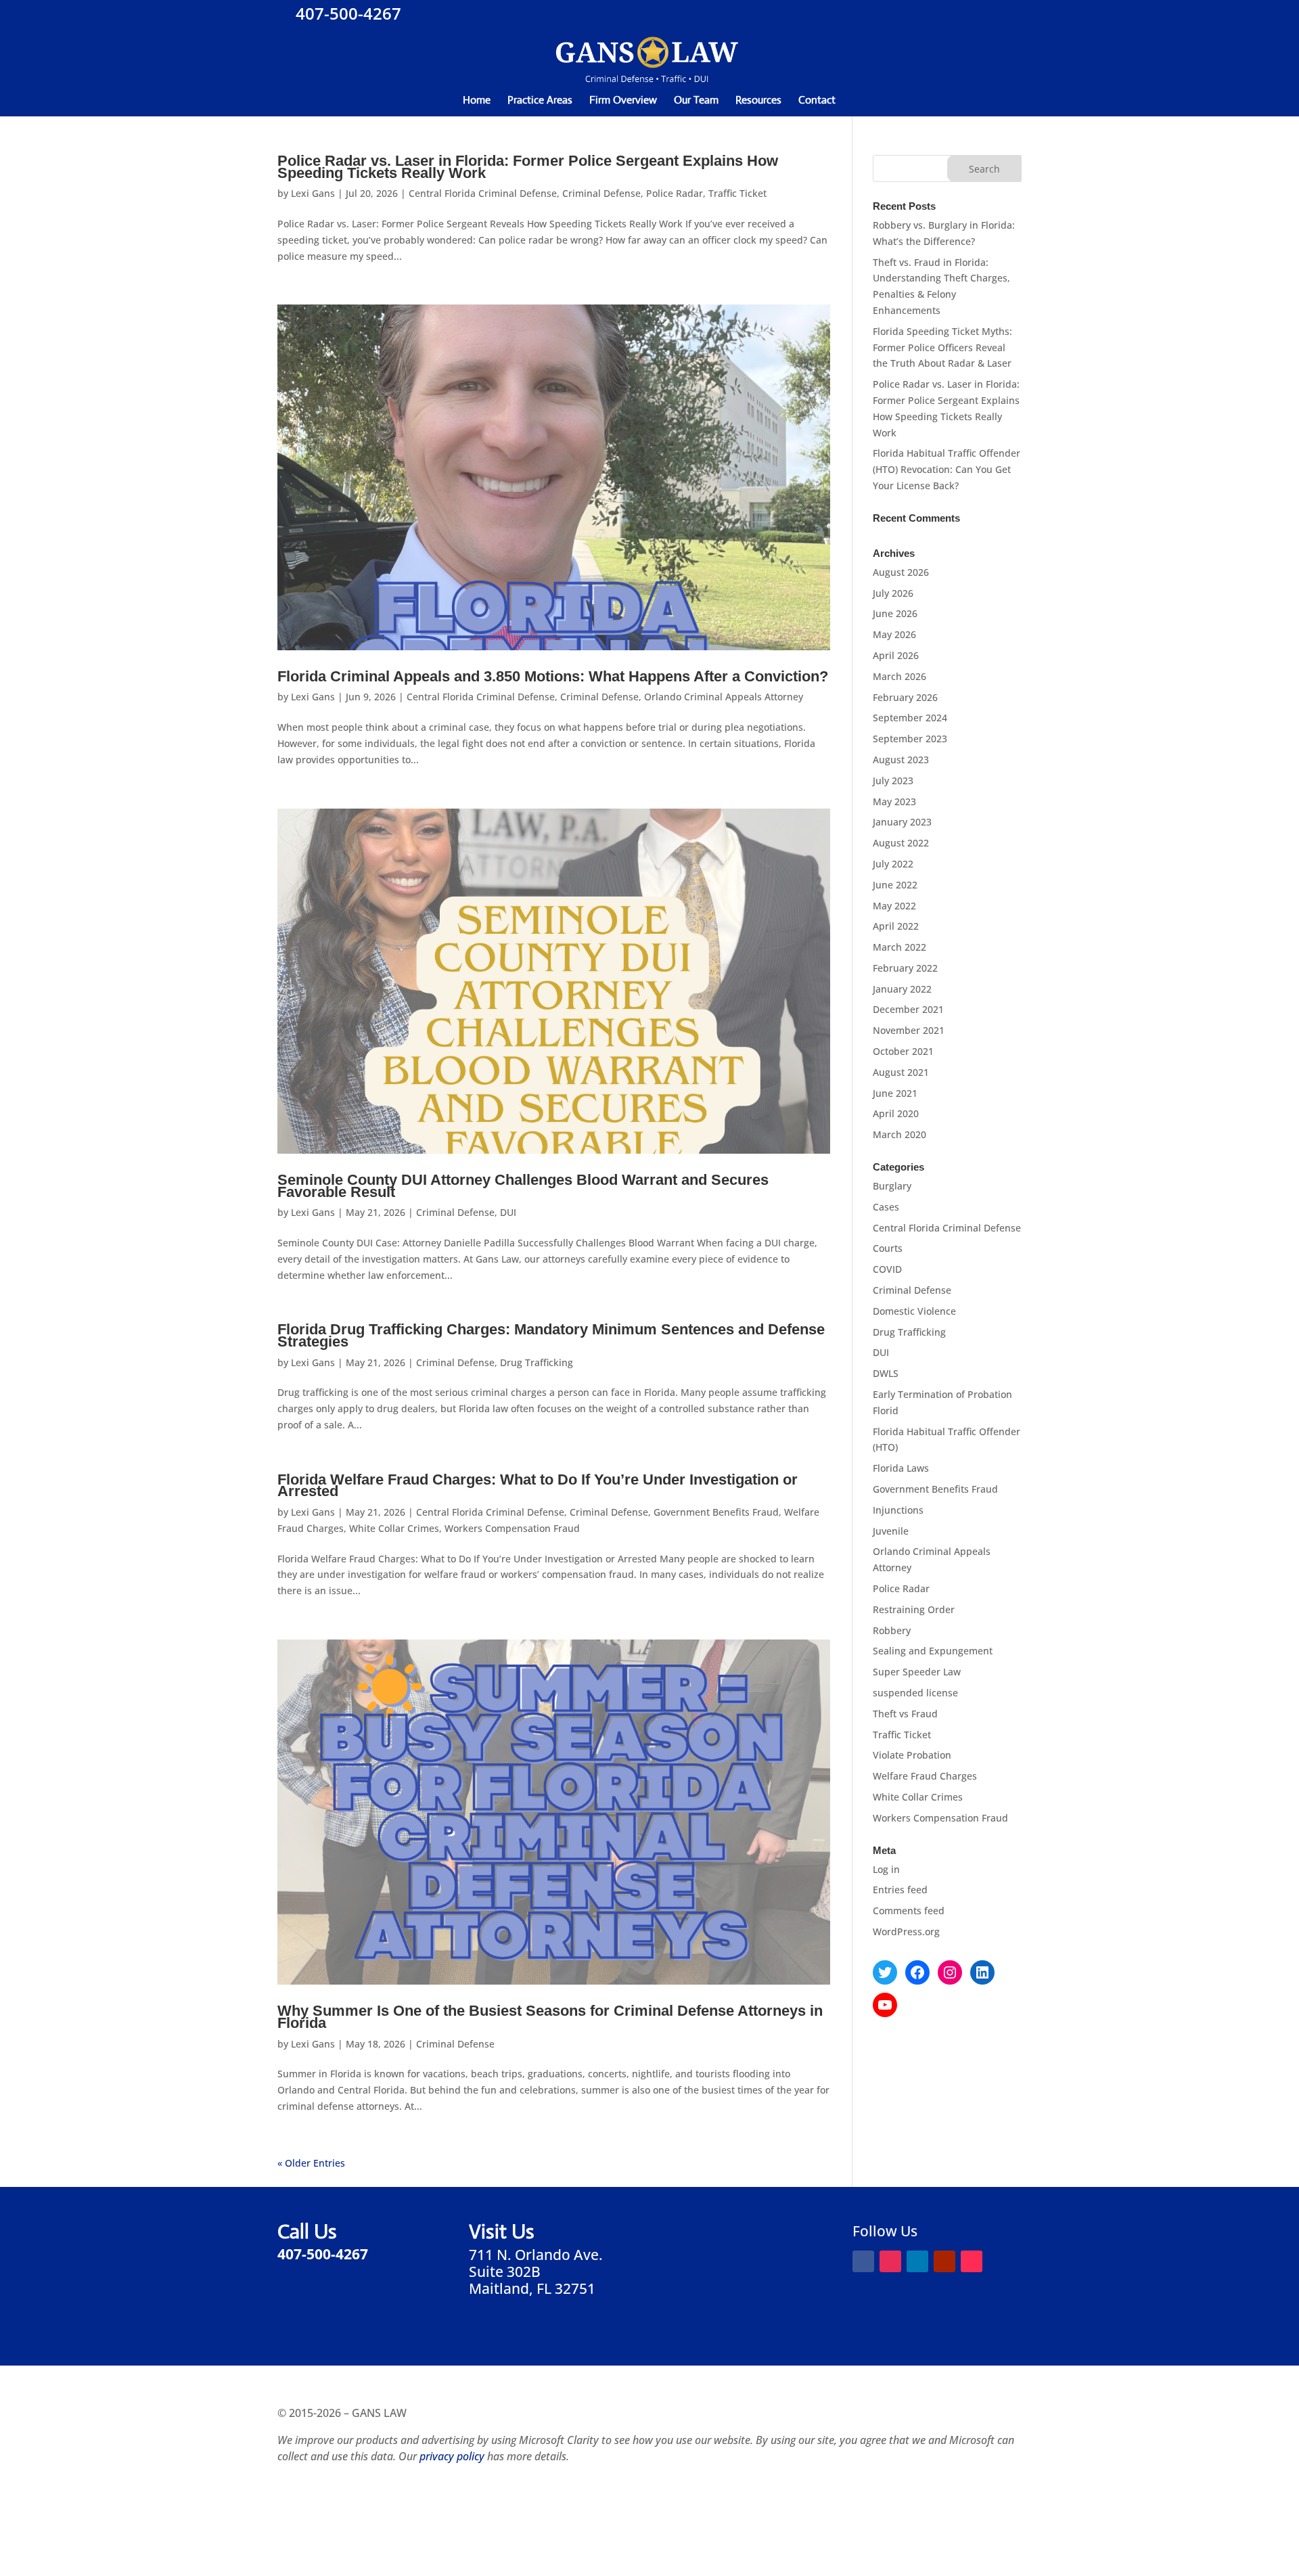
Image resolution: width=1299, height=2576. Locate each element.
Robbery (892, 1630)
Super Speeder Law (917, 1672)
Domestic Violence (914, 1311)
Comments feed (909, 1911)
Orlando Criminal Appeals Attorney (724, 697)
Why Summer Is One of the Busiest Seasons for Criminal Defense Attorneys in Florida (550, 2017)
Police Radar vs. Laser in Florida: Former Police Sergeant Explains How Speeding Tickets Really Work (528, 167)
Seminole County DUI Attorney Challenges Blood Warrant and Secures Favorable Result (523, 1186)
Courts (888, 1248)
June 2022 (895, 885)
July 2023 (893, 781)
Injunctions (898, 1510)
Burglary (892, 1186)
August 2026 (901, 572)
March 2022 (899, 947)
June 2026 (895, 613)
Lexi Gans (313, 193)
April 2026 (896, 655)
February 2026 (905, 697)
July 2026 (893, 593)
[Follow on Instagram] (890, 2261)
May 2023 (894, 801)
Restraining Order (914, 1609)
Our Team (696, 101)
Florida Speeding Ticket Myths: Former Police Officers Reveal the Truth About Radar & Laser (942, 347)
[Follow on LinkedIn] (917, 2261)
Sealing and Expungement (933, 1651)
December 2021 (908, 1009)
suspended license (915, 1693)
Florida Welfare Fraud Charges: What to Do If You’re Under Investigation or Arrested (538, 1486)
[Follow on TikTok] (972, 2261)
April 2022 (896, 926)
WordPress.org (906, 1931)
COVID (887, 1269)
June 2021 (895, 1093)
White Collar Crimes (394, 1528)
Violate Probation (912, 1755)
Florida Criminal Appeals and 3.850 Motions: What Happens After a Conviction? (553, 676)
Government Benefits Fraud (716, 1512)
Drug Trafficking (537, 1362)
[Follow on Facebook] (863, 2261)
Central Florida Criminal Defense (483, 193)
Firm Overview (623, 101)
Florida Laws (901, 1468)
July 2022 (893, 864)
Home (477, 101)
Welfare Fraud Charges (925, 1776)
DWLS (886, 1373)
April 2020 (896, 1113)
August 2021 (901, 1072)
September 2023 (910, 739)
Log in (886, 1869)
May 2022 (894, 906)
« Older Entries (311, 2163)
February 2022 (905, 968)
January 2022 (902, 989)
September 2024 (910, 718)
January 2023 (902, 822)
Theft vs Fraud (905, 1714)
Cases (886, 1207)
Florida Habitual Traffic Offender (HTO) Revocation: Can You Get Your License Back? (947, 469)
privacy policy (452, 2456)
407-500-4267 (346, 13)
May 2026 (894, 634)
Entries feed (900, 1890)
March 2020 (899, 1134)
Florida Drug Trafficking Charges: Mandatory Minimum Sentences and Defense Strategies (551, 1335)
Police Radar (675, 193)
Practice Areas (540, 101)
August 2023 (901, 760)
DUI (508, 1212)
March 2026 (899, 676)
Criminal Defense (601, 193)
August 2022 (901, 843)
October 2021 (903, 1051)
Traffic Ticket (737, 193)
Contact (817, 101)
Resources (758, 101)
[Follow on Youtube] (944, 2261)
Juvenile (891, 1531)
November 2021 (909, 1030)
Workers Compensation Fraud (512, 1528)
